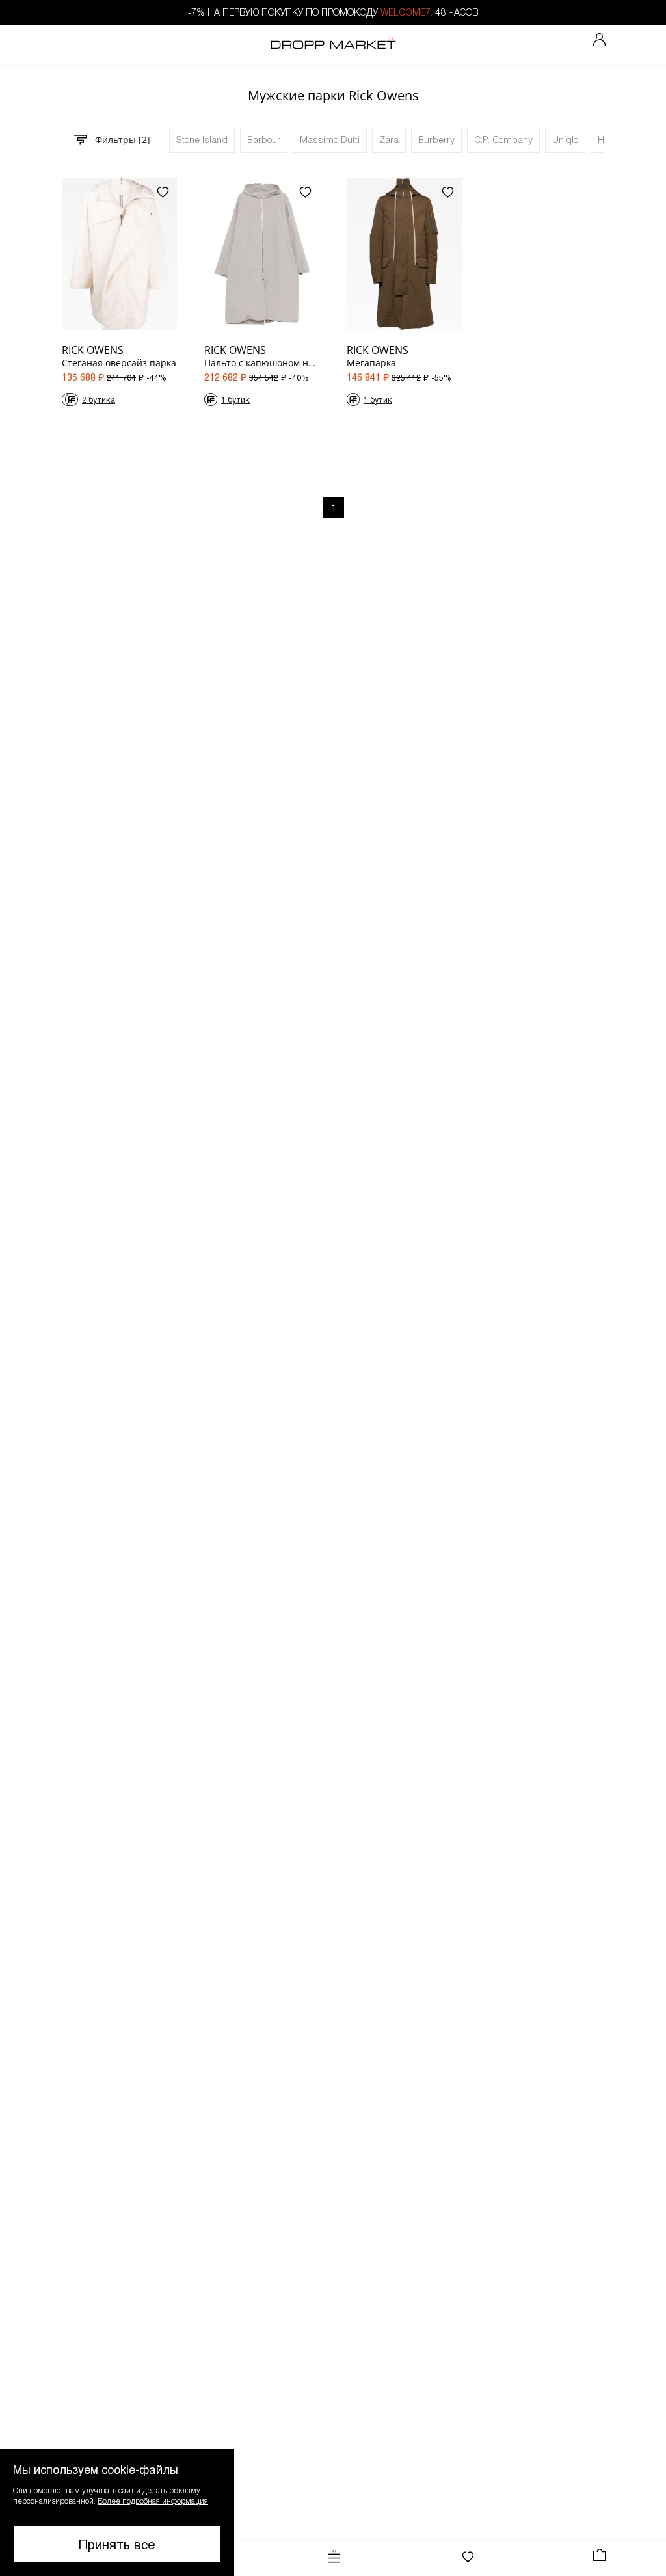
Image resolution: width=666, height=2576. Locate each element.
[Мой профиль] (600, 40)
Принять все (117, 2544)
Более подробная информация (153, 2501)
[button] (117, 2512)
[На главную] (333, 45)
